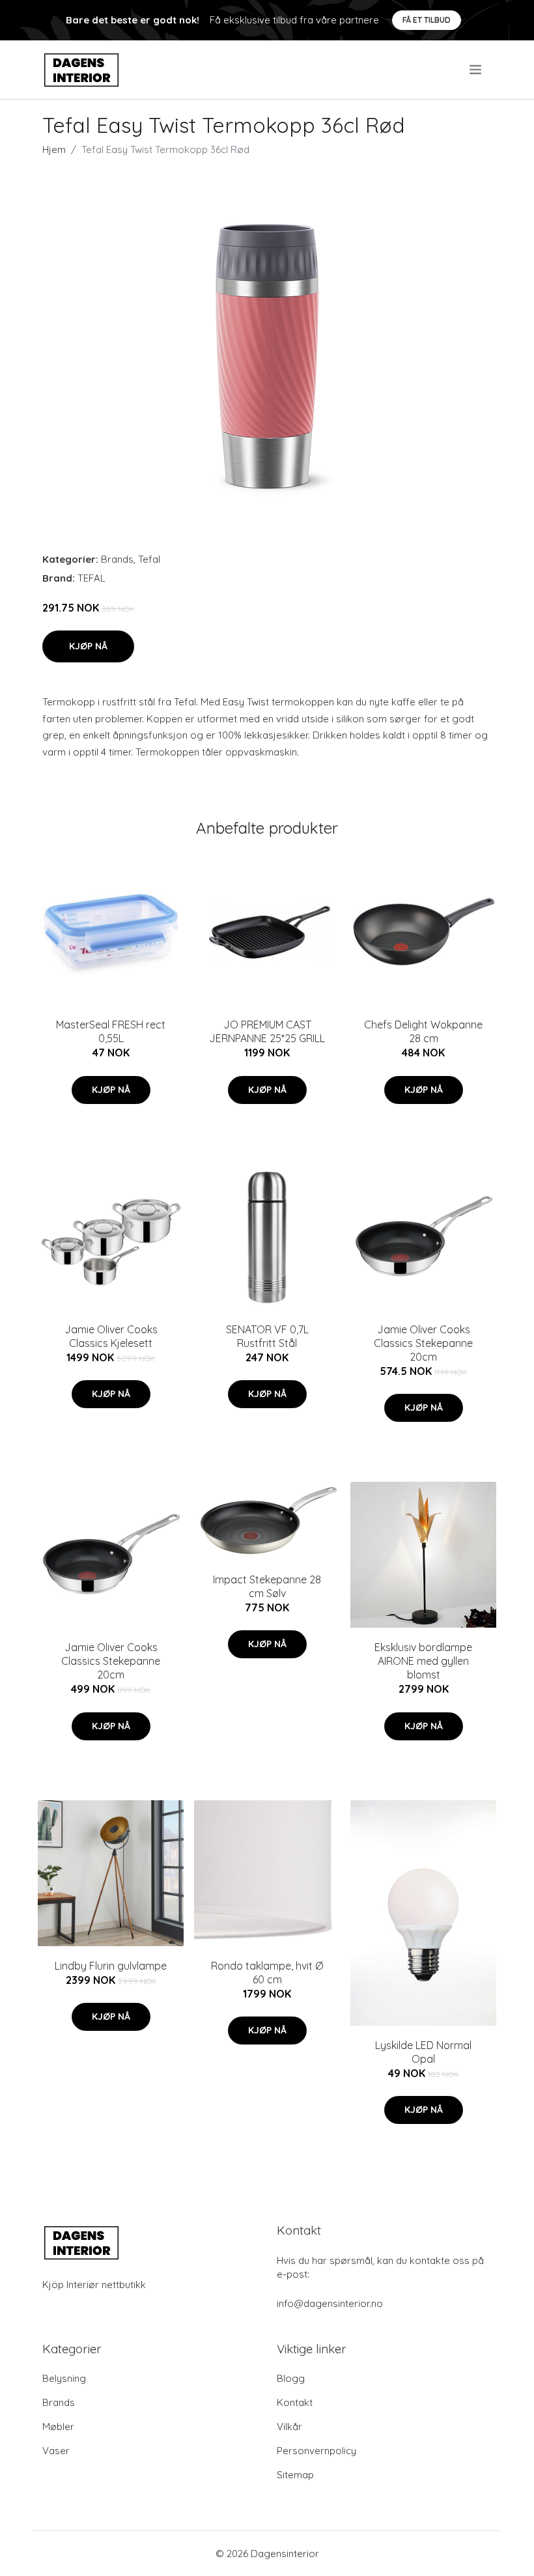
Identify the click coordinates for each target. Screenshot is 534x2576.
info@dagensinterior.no (330, 2303)
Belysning (64, 2378)
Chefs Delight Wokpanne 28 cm (423, 1031)
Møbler (58, 2427)
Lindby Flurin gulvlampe (111, 1966)
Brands (117, 559)
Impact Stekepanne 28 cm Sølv (267, 1586)
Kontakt (295, 2402)
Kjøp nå (88, 646)
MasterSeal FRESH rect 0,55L (111, 1031)
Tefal (149, 559)
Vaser (56, 2451)
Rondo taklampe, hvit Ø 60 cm (267, 1973)
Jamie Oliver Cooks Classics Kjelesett (111, 1336)
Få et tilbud (427, 20)
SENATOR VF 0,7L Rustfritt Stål (267, 1336)
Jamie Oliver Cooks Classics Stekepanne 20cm (423, 1343)
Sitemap (295, 2475)
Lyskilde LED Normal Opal (423, 2052)
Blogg (291, 2378)
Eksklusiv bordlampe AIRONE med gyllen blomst (423, 1661)
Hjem (54, 149)
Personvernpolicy (316, 2451)
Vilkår (289, 2427)
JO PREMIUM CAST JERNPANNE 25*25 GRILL (267, 1031)
